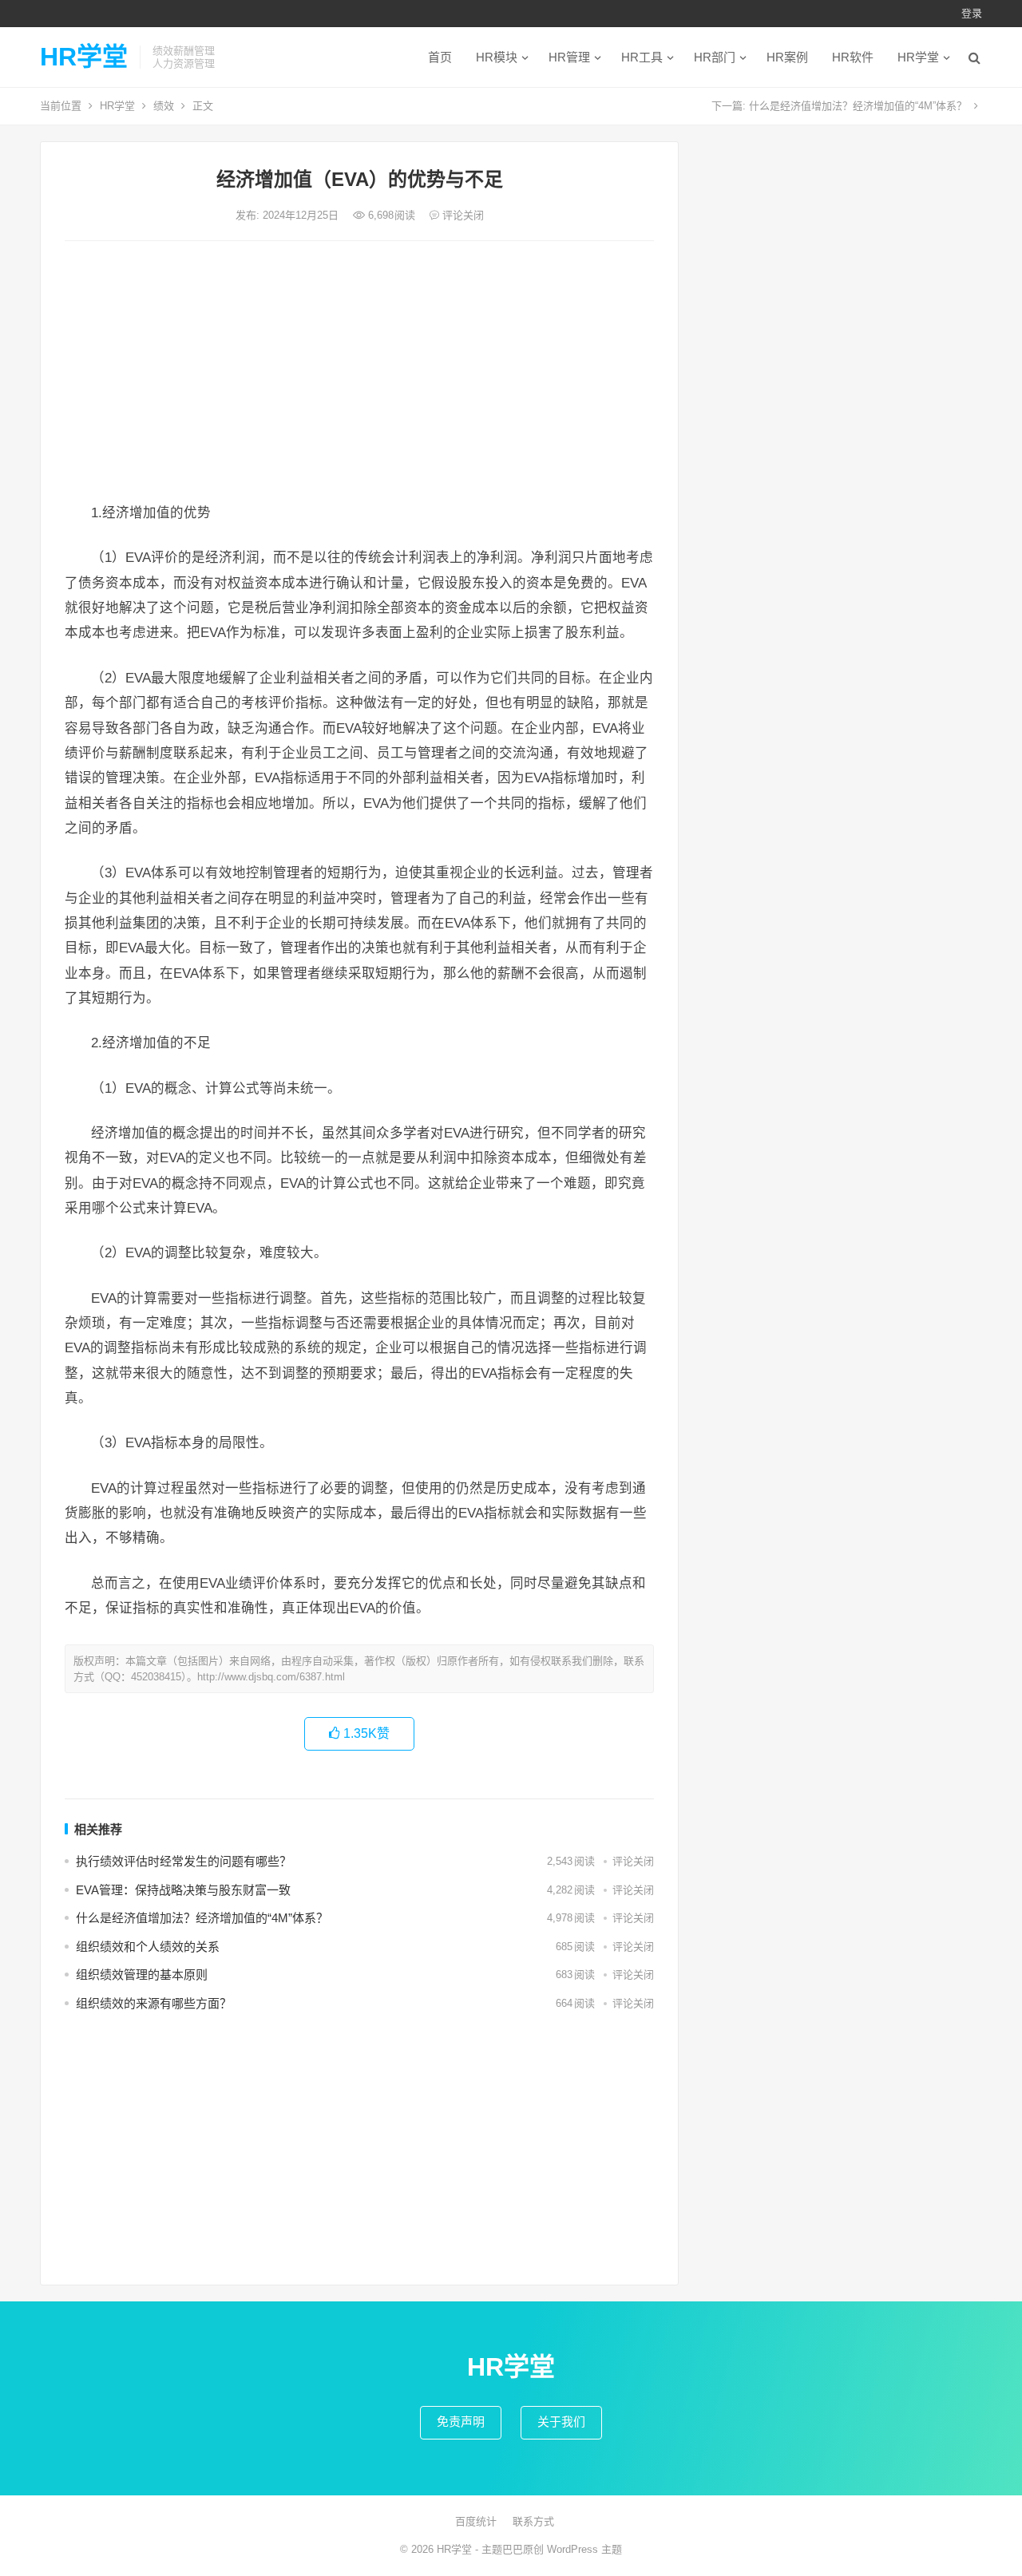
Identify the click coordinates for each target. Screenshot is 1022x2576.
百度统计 (476, 2521)
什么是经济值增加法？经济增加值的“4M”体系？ (858, 106)
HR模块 (497, 57)
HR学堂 (84, 57)
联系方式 (533, 2521)
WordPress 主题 (584, 2549)
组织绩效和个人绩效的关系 (148, 1947)
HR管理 (569, 57)
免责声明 (461, 2422)
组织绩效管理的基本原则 (142, 1975)
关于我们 (561, 2422)
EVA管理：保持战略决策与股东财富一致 (183, 1890)
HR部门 (715, 57)
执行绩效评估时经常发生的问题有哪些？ (184, 1861)
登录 (972, 13)
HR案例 (787, 57)
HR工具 (642, 57)
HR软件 (853, 57)
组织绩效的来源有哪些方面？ (154, 2003)
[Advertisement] (359, 373)
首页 (440, 57)
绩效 (164, 106)
